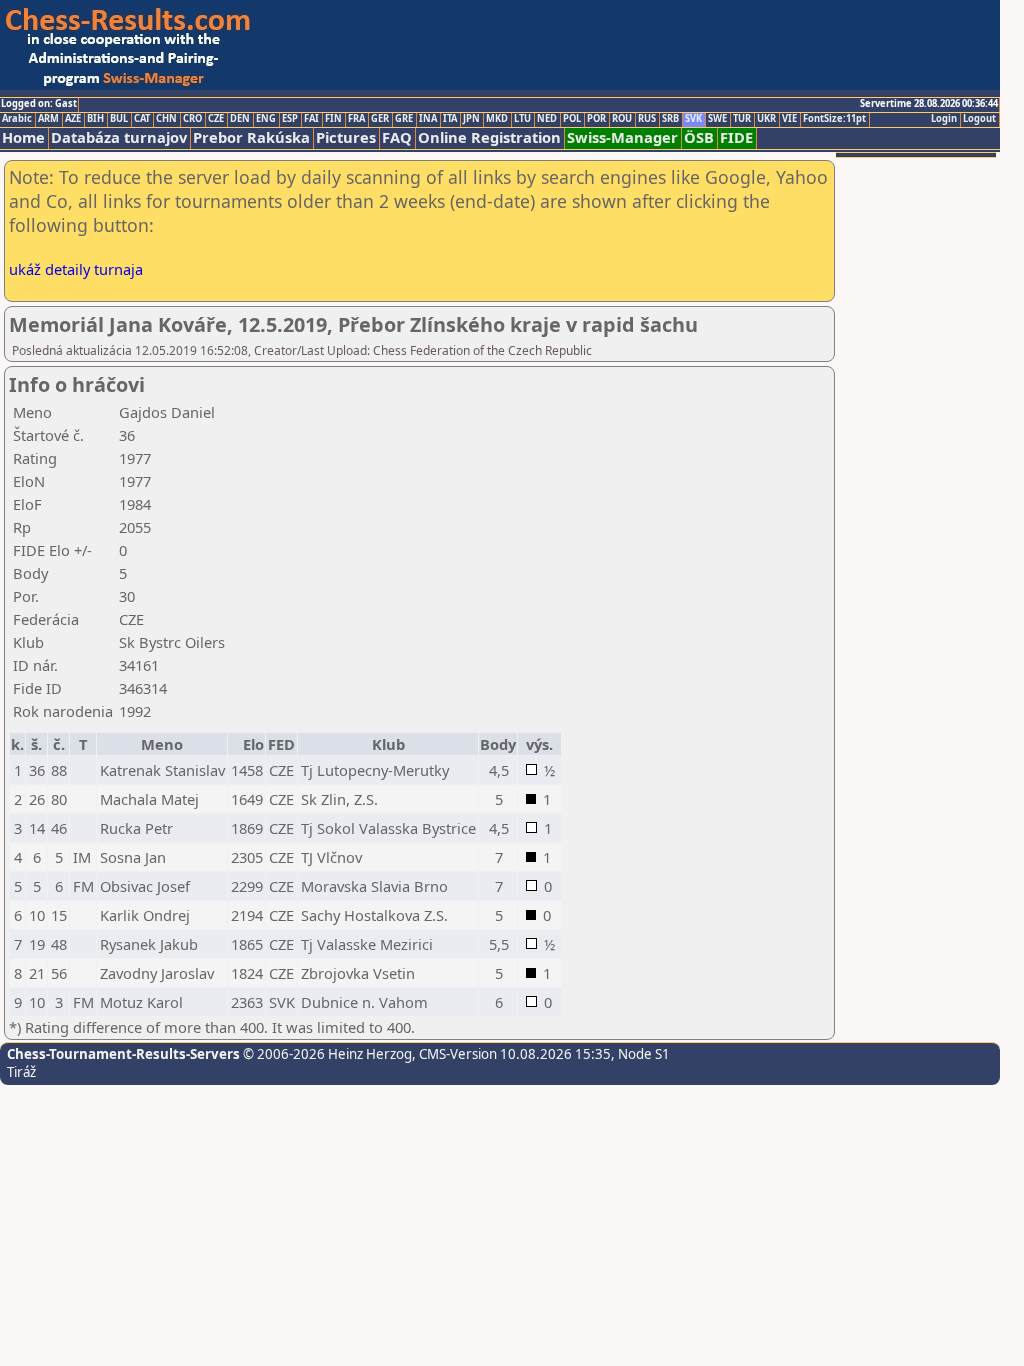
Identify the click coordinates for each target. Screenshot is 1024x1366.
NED (547, 119)
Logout (979, 119)
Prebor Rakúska (251, 137)
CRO (192, 119)
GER (380, 119)
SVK (693, 119)
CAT (142, 119)
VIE (789, 119)
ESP (290, 119)
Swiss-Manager (622, 137)
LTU (522, 119)
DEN (240, 119)
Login (944, 119)
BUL (119, 119)
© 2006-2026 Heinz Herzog (326, 1054)
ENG (266, 119)
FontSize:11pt (834, 119)
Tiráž (21, 1072)
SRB (670, 119)
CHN (166, 119)
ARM (48, 119)
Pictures (346, 137)
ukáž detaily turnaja (76, 269)
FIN (333, 119)
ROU (622, 119)
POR (596, 119)
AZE (73, 119)
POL (572, 119)
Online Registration (489, 137)
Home (23, 137)
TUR (742, 119)
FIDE (736, 137)
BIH (95, 119)
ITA (450, 119)
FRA (356, 119)
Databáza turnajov (119, 137)
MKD (497, 119)
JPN (471, 119)
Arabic (17, 119)
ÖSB (699, 137)
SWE (717, 119)
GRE (404, 119)
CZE (216, 119)
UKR (766, 119)
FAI (311, 119)
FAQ (397, 137)
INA (428, 119)
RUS (647, 119)
